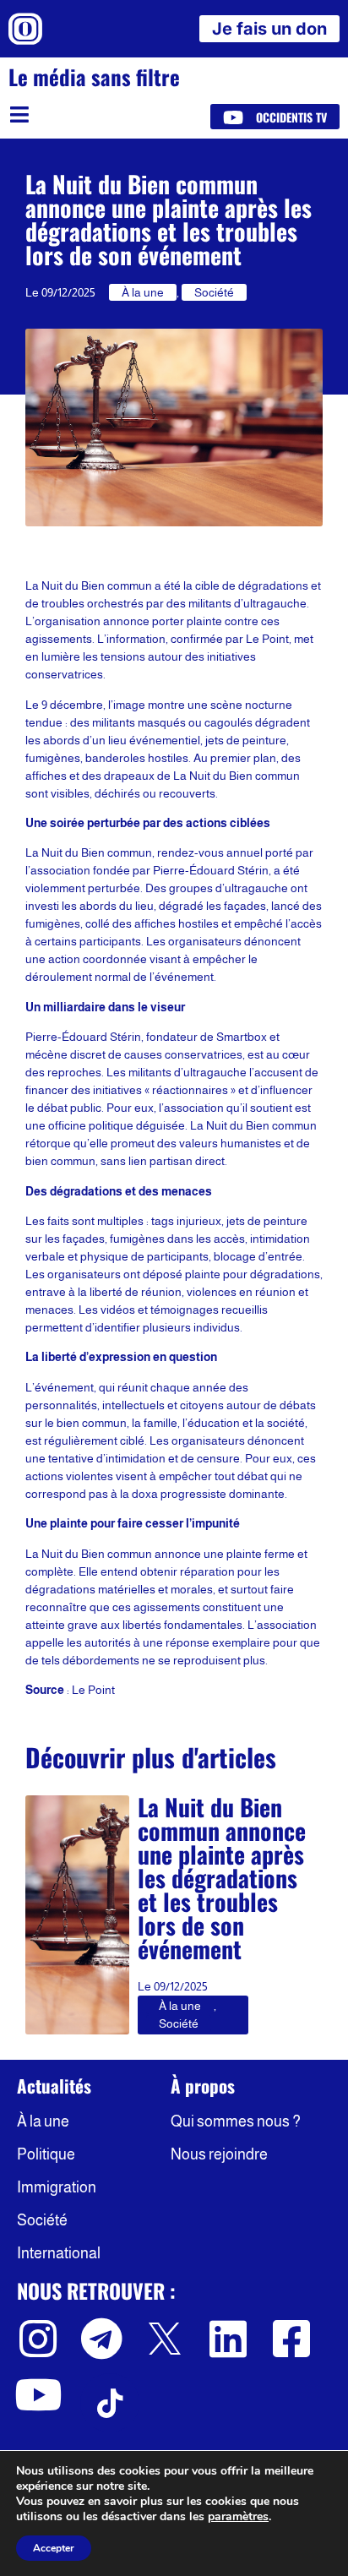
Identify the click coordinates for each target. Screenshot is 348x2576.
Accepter (54, 2548)
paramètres (238, 2517)
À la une (143, 292)
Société (214, 292)
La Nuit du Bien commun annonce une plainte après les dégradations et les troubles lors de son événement (222, 1878)
